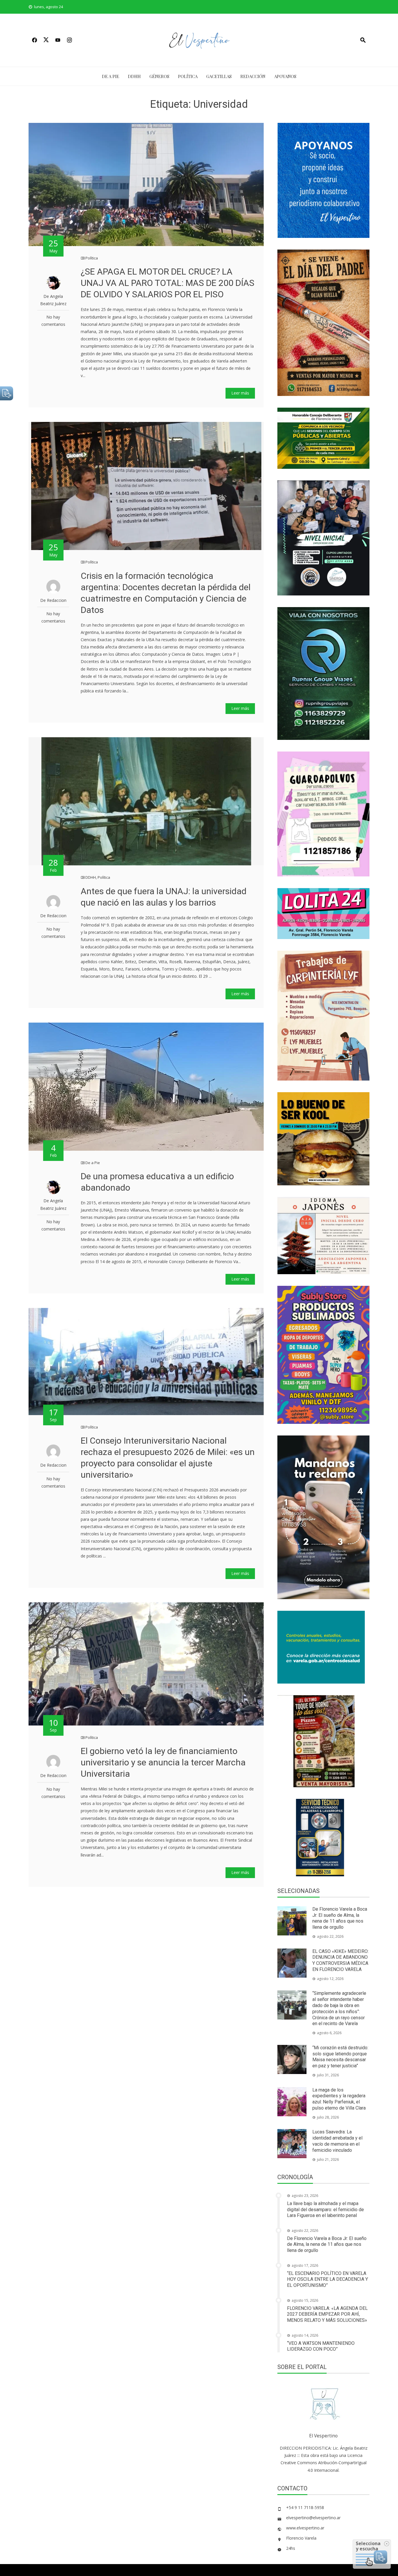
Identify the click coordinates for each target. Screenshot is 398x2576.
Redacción (253, 76)
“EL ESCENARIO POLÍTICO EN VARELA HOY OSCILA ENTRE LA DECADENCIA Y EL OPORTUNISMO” (327, 2279)
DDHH (134, 76)
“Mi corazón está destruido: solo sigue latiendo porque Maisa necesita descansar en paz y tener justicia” (340, 2057)
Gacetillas (219, 76)
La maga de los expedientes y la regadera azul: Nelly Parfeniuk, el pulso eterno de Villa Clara (339, 2099)
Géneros (159, 76)
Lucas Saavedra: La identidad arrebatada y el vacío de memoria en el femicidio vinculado (337, 2141)
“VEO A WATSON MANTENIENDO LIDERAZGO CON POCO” (321, 2346)
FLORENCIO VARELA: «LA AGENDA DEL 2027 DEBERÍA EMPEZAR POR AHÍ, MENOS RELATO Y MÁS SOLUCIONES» (327, 2314)
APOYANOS (285, 76)
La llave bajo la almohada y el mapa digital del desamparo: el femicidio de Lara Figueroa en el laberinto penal (325, 2210)
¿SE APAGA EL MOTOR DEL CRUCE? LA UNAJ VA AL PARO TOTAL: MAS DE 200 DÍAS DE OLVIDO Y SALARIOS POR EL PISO (168, 283)
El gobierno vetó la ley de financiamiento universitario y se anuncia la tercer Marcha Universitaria (163, 1762)
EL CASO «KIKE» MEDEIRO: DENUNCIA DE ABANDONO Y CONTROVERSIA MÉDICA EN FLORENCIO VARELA (340, 1960)
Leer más (240, 393)
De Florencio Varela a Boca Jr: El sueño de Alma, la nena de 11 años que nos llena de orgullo (340, 1918)
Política (188, 76)
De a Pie (111, 76)
